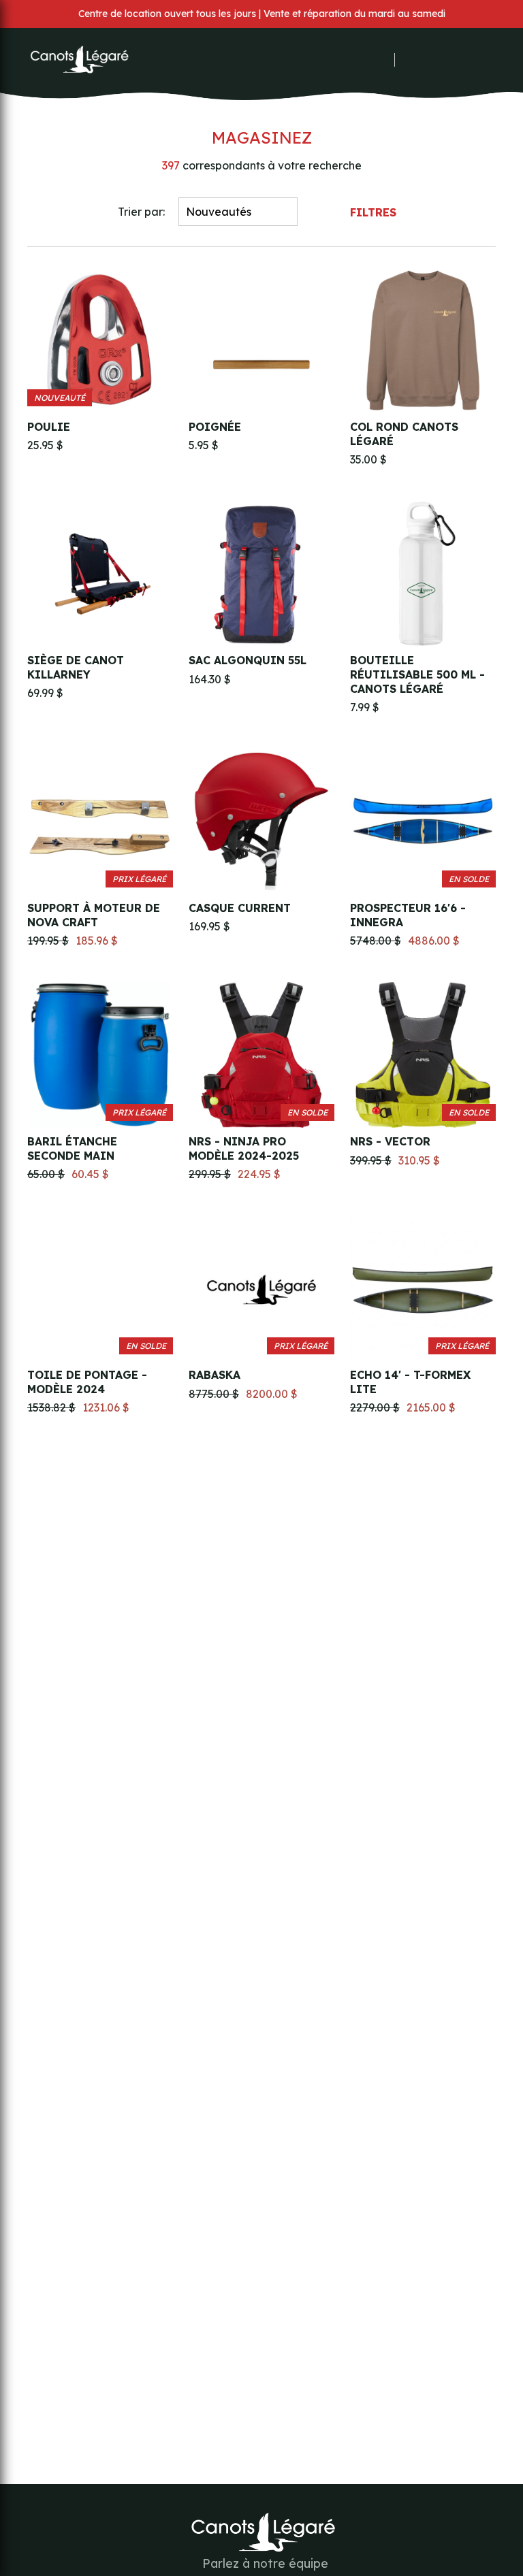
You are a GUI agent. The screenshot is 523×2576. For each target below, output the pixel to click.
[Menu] (489, 60)
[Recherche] (433, 60)
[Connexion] (414, 60)
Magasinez (262, 137)
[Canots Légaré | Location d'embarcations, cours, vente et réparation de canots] (78, 60)
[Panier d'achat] (454, 60)
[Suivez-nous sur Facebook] (347, 60)
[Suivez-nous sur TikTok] (383, 60)
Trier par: (141, 212)
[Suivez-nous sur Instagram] (365, 60)
